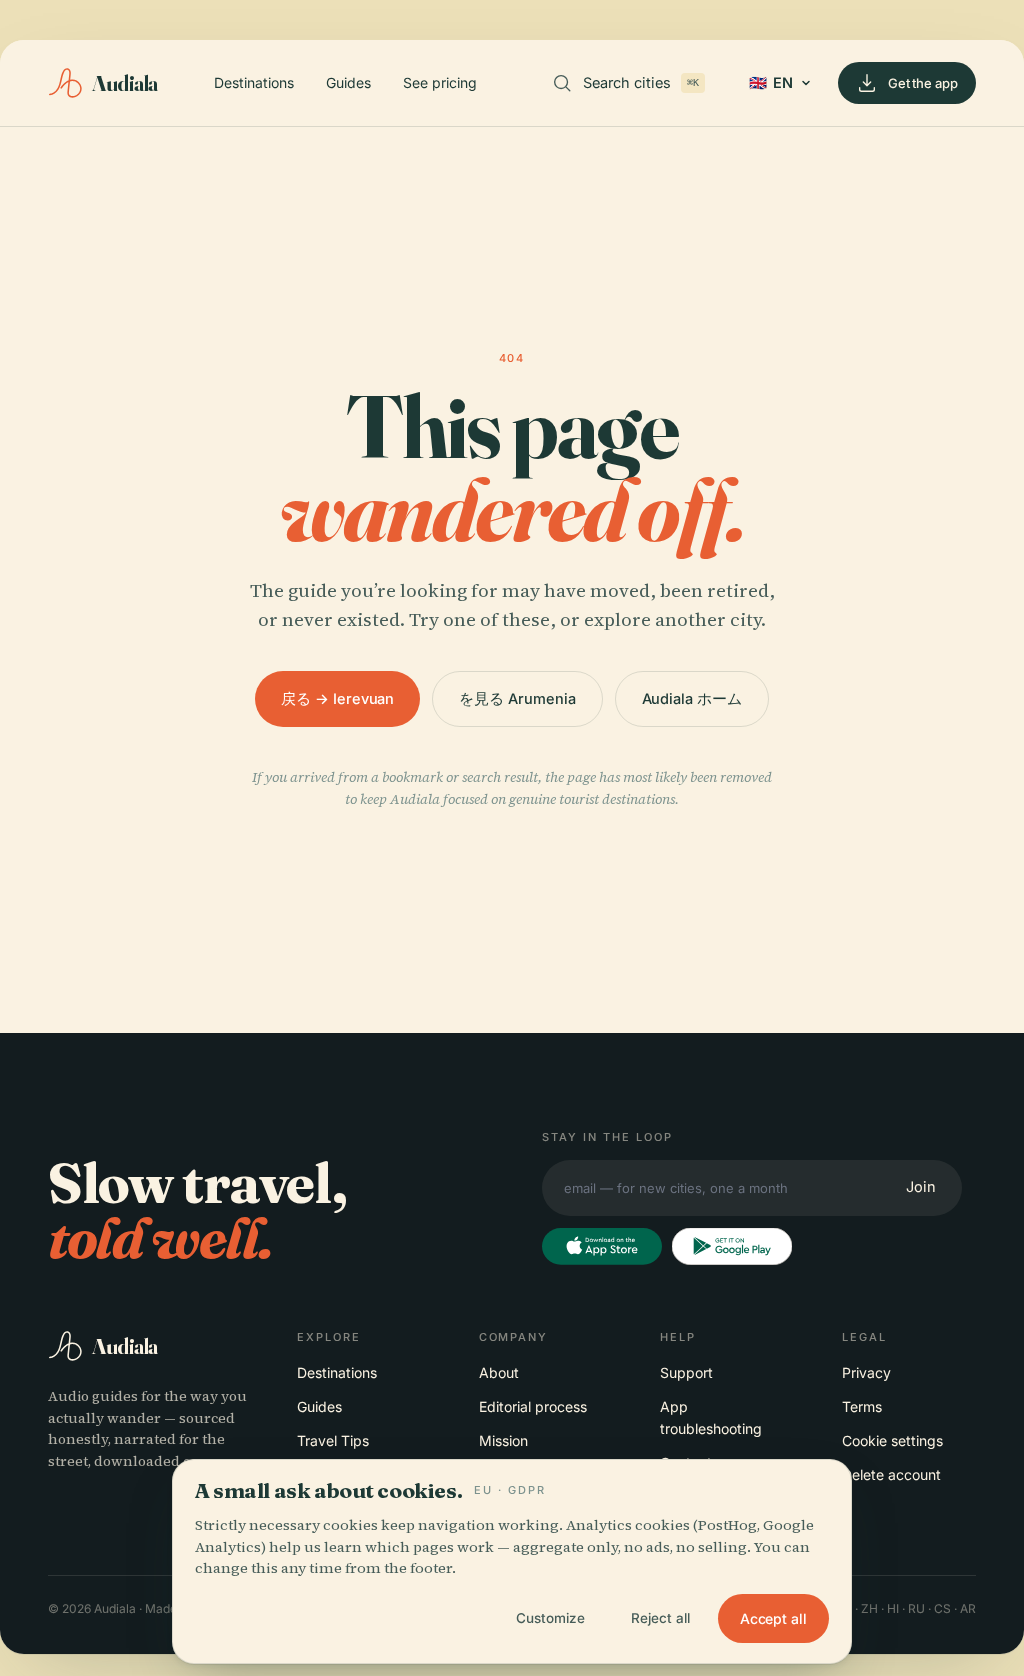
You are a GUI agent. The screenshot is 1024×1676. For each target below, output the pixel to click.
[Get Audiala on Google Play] (732, 1247)
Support (686, 1372)
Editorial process (533, 1406)
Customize (550, 1618)
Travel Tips (333, 1440)
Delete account (891, 1474)
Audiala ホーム (692, 698)
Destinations (254, 82)
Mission (503, 1440)
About (499, 1372)
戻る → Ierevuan (337, 698)
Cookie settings (892, 1440)
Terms (862, 1406)
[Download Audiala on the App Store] (602, 1247)
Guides (348, 82)
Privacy (866, 1372)
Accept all (773, 1618)
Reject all (660, 1618)
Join (921, 1186)
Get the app (923, 83)
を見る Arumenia (517, 698)
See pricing (440, 82)
